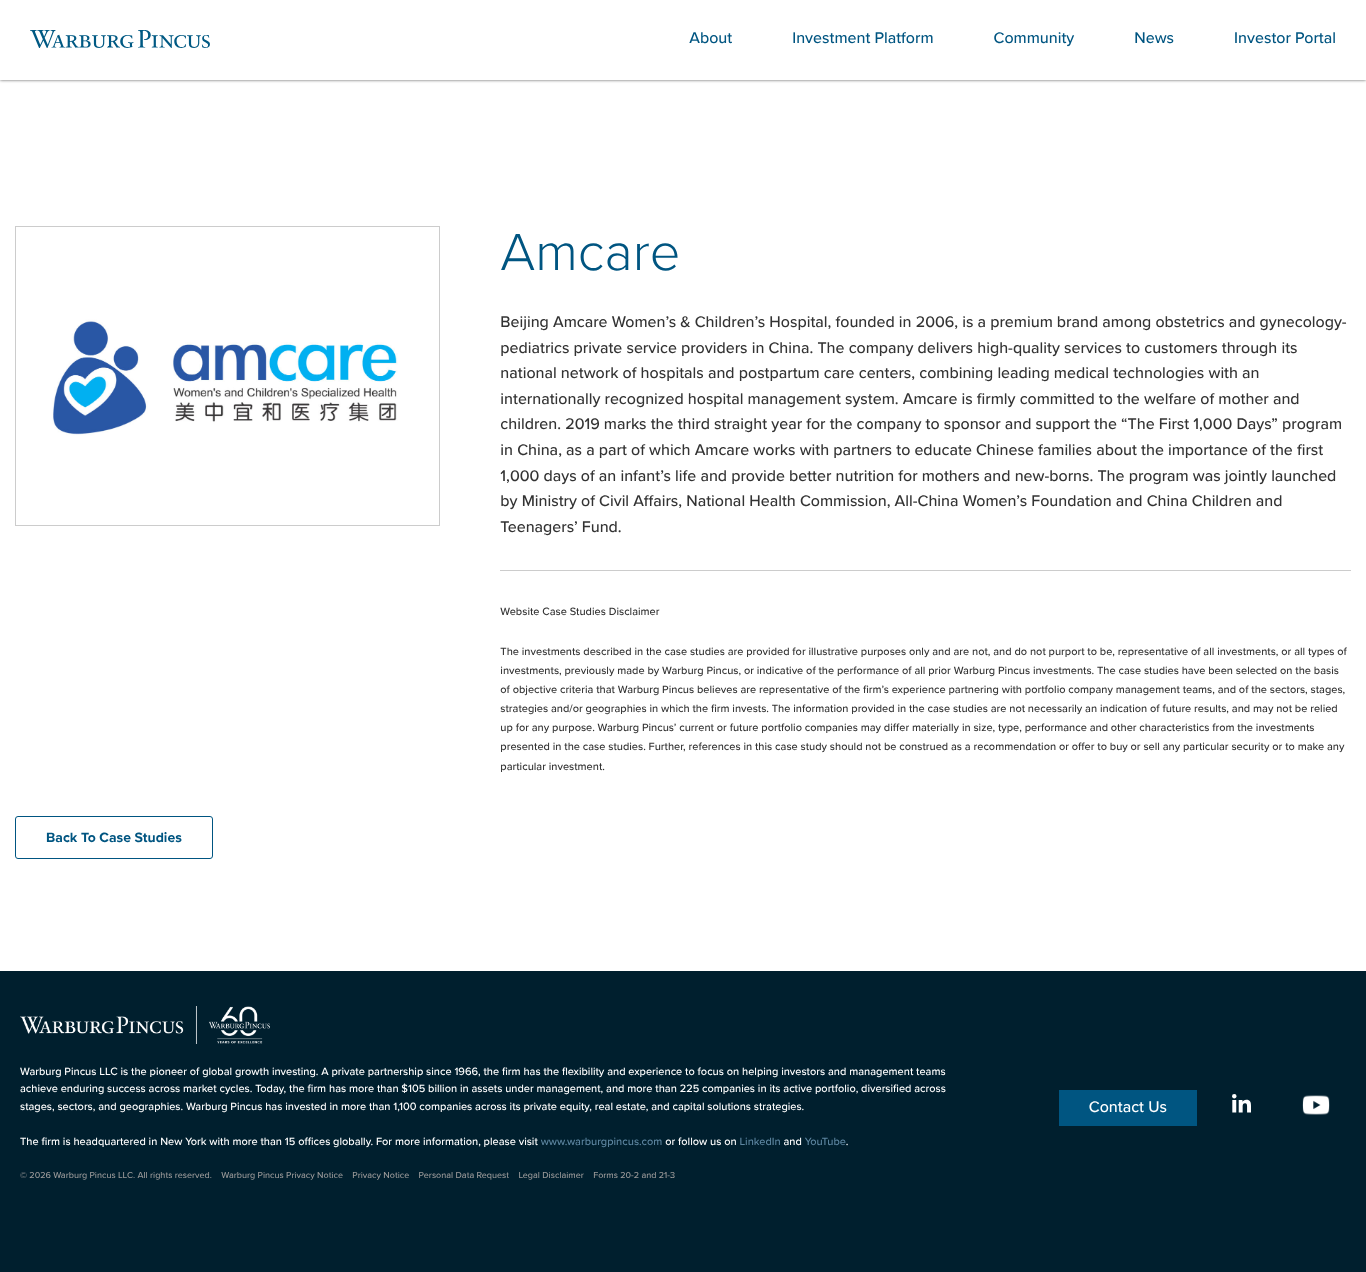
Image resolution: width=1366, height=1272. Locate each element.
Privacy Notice (380, 1175)
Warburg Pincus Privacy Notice (282, 1175)
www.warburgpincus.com (602, 1142)
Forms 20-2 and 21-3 (634, 1175)
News (1154, 38)
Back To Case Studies (114, 837)
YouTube (825, 1142)
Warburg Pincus (120, 39)
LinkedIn (759, 1142)
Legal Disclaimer (550, 1175)
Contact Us (1128, 1107)
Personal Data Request (464, 1175)
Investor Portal (1285, 38)
